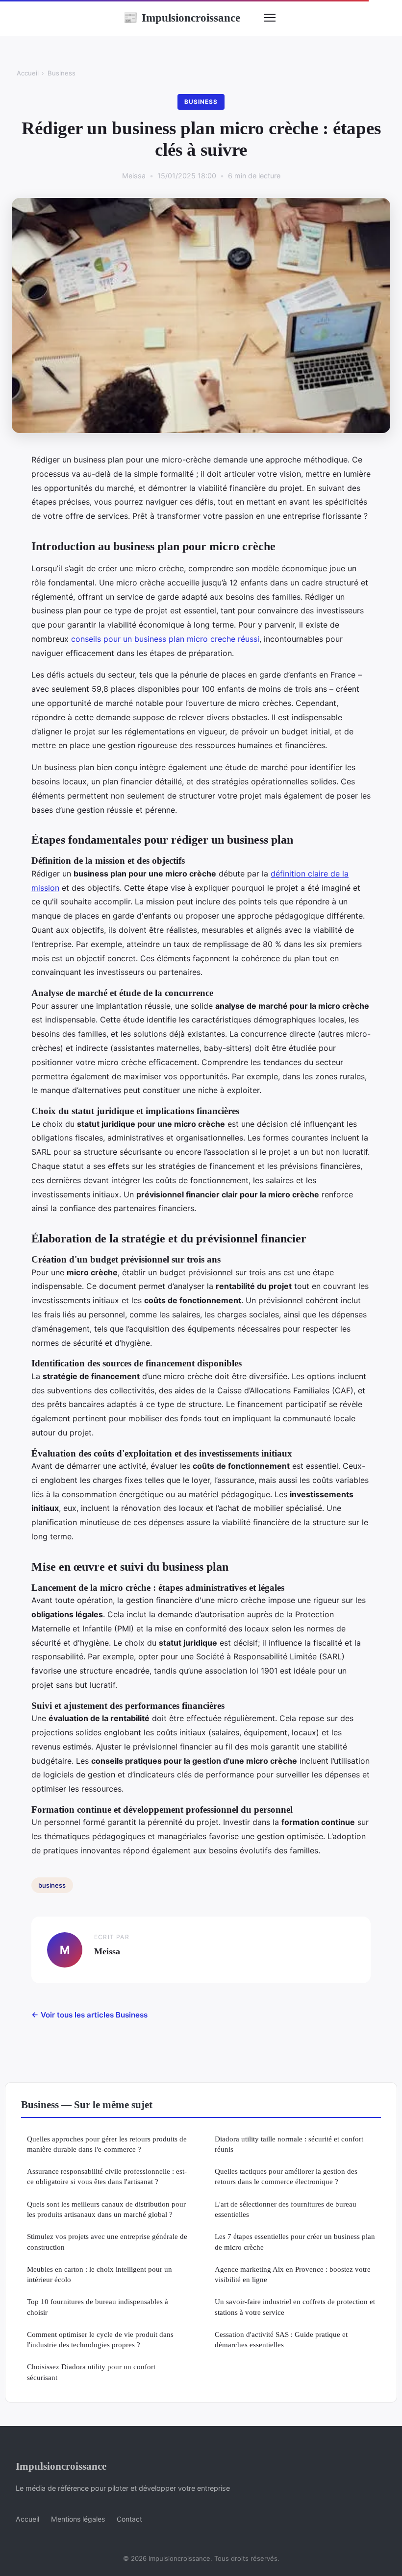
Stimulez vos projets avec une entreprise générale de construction (107, 2241)
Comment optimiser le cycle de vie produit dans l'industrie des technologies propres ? (100, 2339)
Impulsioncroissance (182, 18)
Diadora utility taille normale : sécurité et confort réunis (289, 2144)
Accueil (28, 73)
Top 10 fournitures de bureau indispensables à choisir (98, 2307)
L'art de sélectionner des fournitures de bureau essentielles (286, 2209)
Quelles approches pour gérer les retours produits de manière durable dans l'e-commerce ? (107, 2144)
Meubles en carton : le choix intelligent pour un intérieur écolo (100, 2274)
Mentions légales (78, 2519)
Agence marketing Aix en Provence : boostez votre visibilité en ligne (293, 2274)
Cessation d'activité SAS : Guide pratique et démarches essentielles (281, 2339)
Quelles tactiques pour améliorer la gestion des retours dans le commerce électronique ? (286, 2176)
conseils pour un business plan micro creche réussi (165, 639)
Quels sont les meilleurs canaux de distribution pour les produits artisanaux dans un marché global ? (106, 2209)
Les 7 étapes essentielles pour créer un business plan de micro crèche (295, 2241)
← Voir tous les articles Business (89, 2015)
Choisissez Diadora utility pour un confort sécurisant (91, 2372)
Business (62, 73)
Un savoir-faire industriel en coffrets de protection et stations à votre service (295, 2307)
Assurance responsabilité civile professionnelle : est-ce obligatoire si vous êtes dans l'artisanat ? (107, 2176)
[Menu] (270, 18)
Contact (129, 2519)
